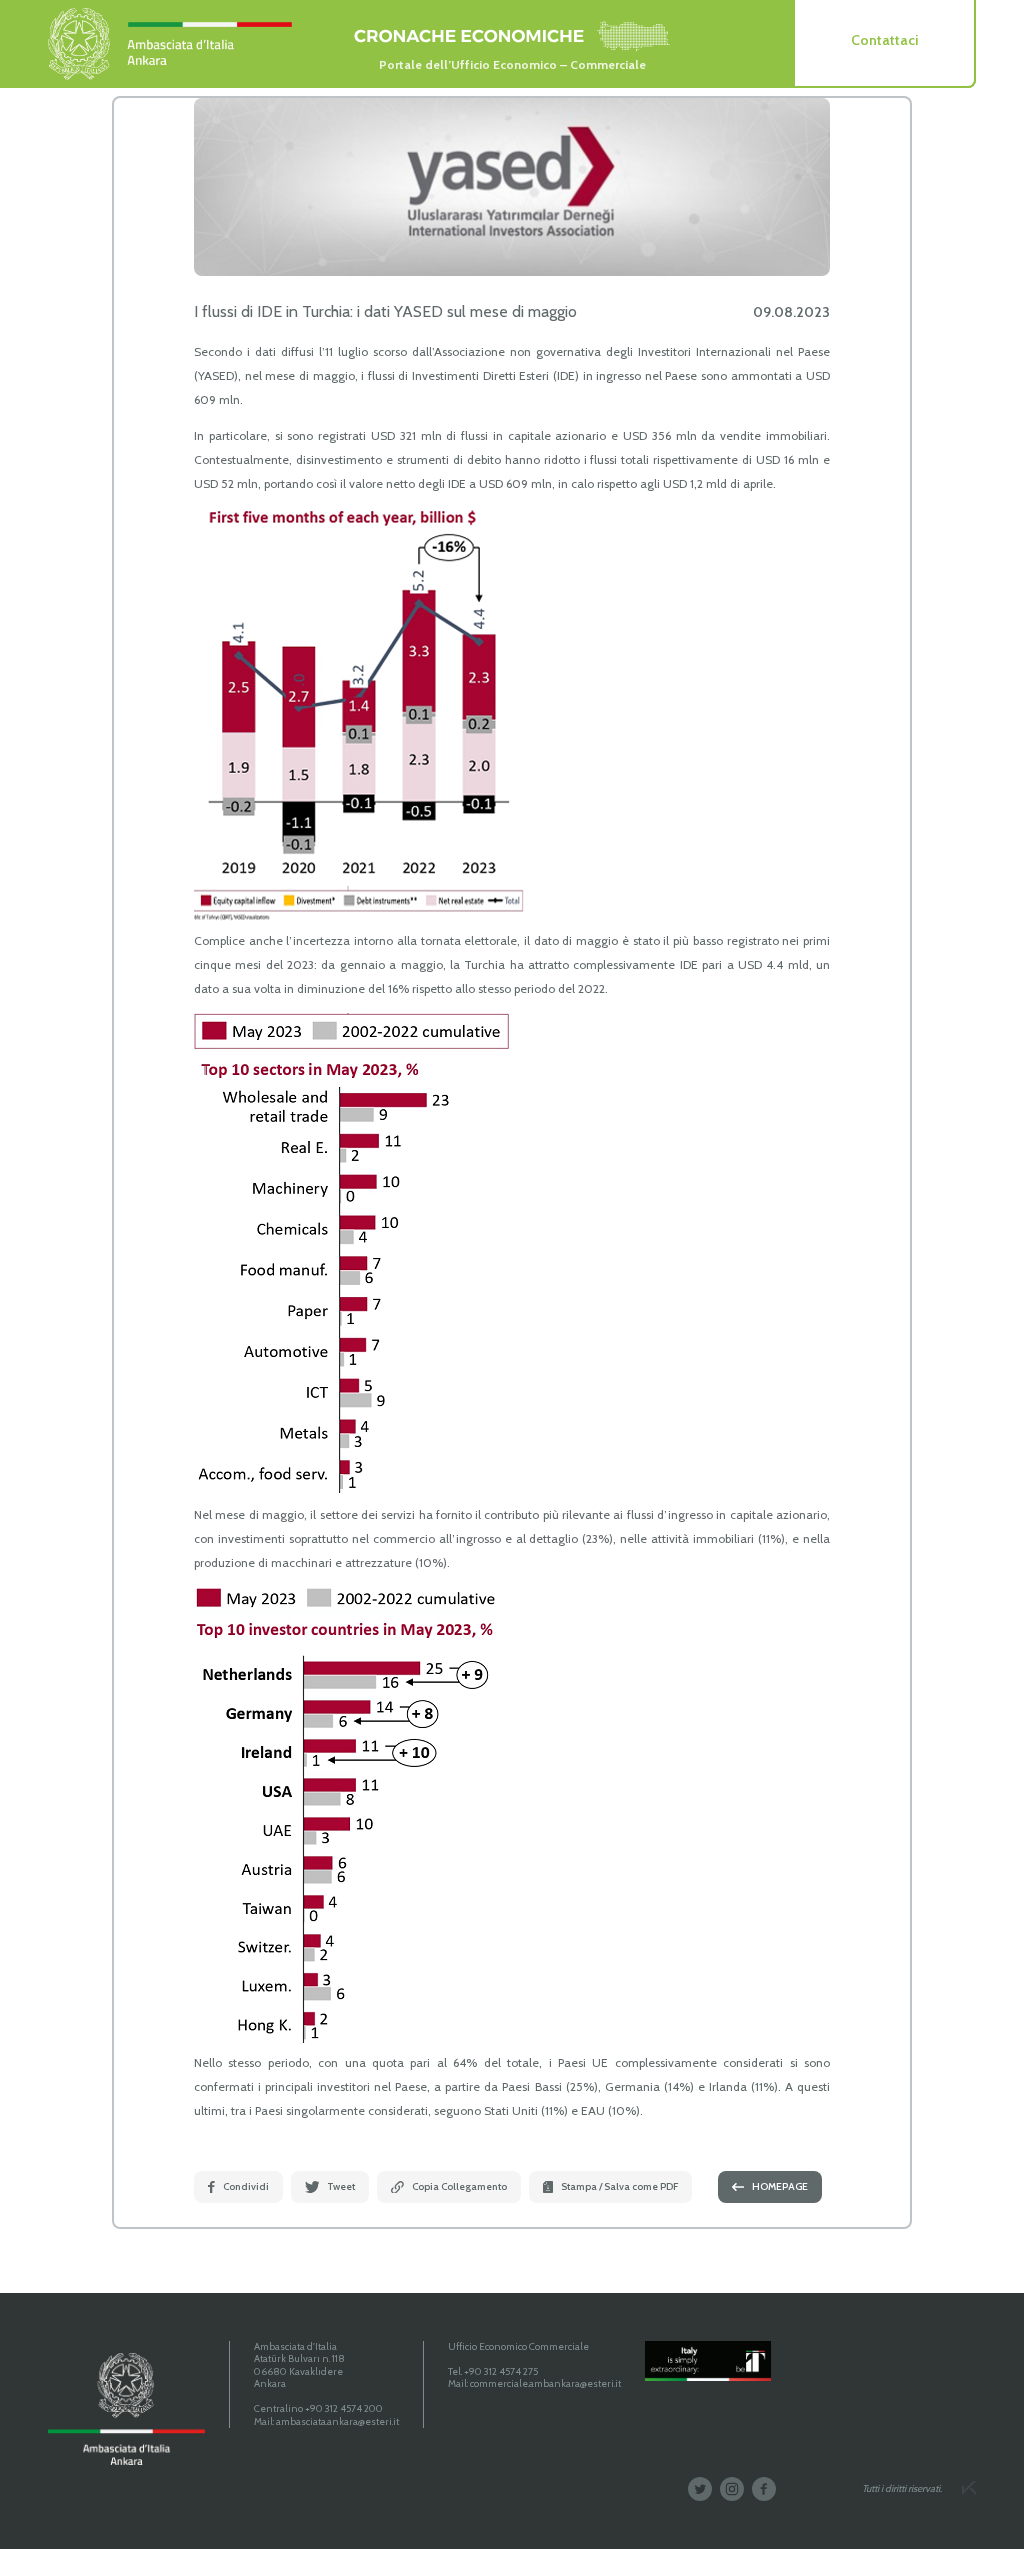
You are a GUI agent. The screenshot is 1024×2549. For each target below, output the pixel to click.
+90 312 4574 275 (501, 2371)
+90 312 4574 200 (344, 2408)
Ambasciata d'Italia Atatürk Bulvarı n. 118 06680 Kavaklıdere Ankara (299, 2365)
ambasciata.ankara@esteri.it (337, 2421)
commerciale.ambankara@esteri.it (545, 2383)
